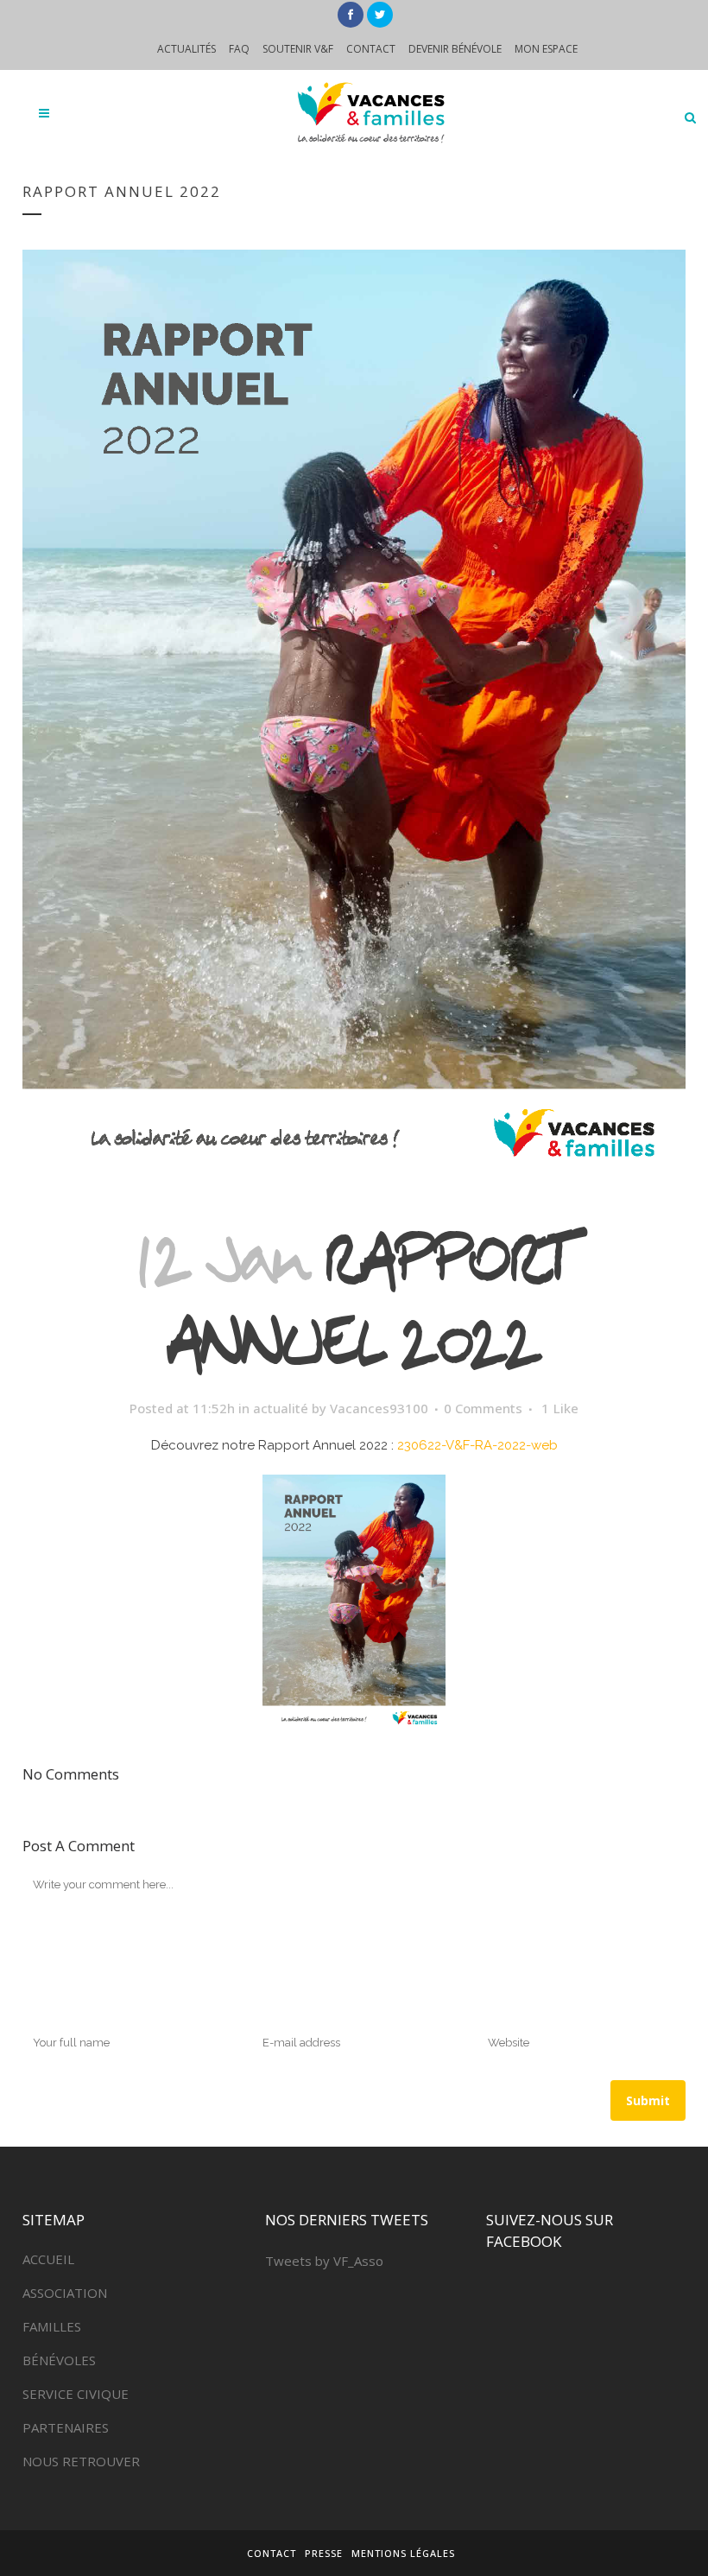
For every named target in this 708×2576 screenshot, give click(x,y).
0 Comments (483, 1408)
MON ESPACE (546, 49)
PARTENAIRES (66, 2427)
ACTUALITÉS (186, 49)
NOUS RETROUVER (81, 2461)
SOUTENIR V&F (298, 49)
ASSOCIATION (65, 2293)
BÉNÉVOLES (59, 2360)
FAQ (239, 49)
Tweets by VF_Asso (324, 2261)
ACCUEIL (48, 2259)
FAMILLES (52, 2326)
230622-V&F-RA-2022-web (477, 1445)
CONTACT (371, 49)
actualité (281, 1408)
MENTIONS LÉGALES (403, 2553)
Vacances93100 (379, 1408)
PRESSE (324, 2553)
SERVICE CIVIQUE (76, 2394)
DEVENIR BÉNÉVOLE (455, 49)
